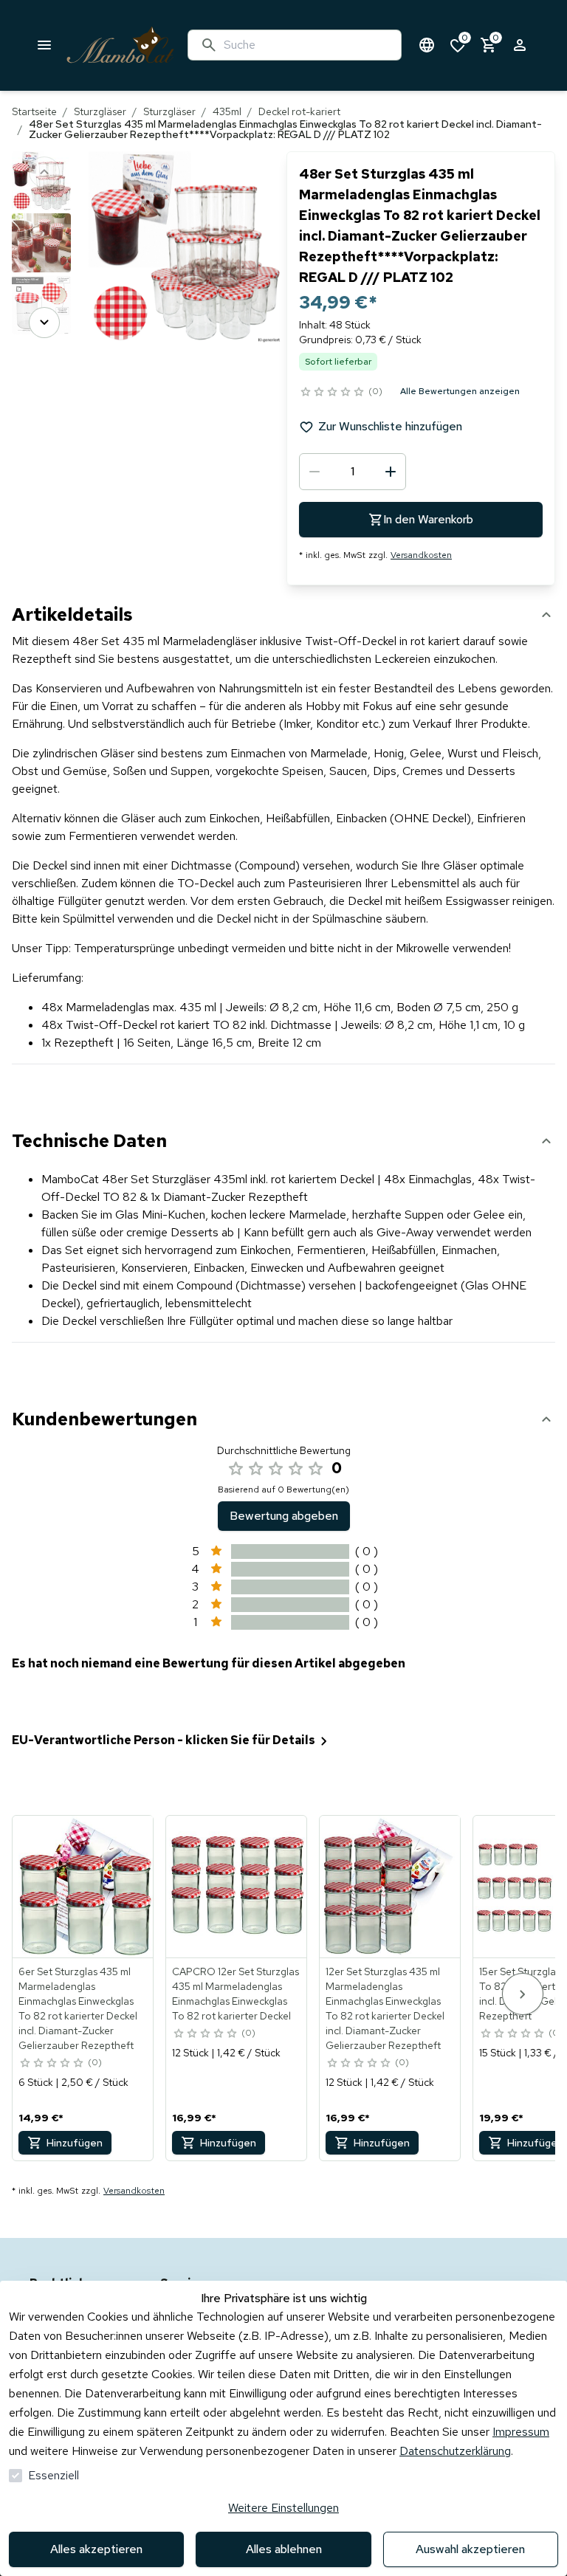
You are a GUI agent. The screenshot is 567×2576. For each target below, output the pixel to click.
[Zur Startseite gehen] (120, 45)
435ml (227, 111)
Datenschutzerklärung (455, 2451)
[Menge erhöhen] (391, 472)
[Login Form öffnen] (520, 45)
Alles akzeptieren (96, 2549)
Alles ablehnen (284, 2549)
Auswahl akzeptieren (470, 2549)
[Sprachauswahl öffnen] (427, 45)
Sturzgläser (100, 111)
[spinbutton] (353, 472)
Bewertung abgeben (284, 1516)
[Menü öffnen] (44, 45)
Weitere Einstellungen (283, 2508)
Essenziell (54, 2475)
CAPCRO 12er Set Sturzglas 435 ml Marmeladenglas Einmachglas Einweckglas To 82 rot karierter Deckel (236, 1994)
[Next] (44, 323)
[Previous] (44, 172)
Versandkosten (421, 555)
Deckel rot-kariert (299, 111)
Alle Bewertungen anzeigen (460, 391)
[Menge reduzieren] (315, 472)
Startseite (34, 111)
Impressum (521, 2432)
